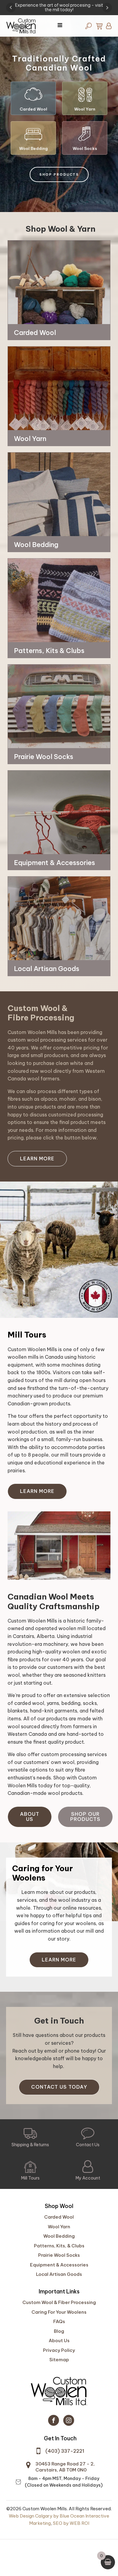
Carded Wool (59, 2217)
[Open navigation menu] (60, 26)
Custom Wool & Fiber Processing (59, 2302)
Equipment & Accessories (59, 2265)
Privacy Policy (59, 2350)
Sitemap (59, 2360)
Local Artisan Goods (59, 2274)
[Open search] (88, 26)
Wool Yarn (59, 2227)
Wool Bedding (59, 2236)
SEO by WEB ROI (71, 2523)
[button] (33, 98)
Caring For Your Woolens (59, 2312)
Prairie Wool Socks (59, 2255)
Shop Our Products (85, 1817)
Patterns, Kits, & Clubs (59, 2246)
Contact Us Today (59, 2087)
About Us (30, 1817)
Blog (59, 2331)
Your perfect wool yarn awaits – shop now (59, 5)
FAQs (59, 2321)
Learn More (37, 1159)
